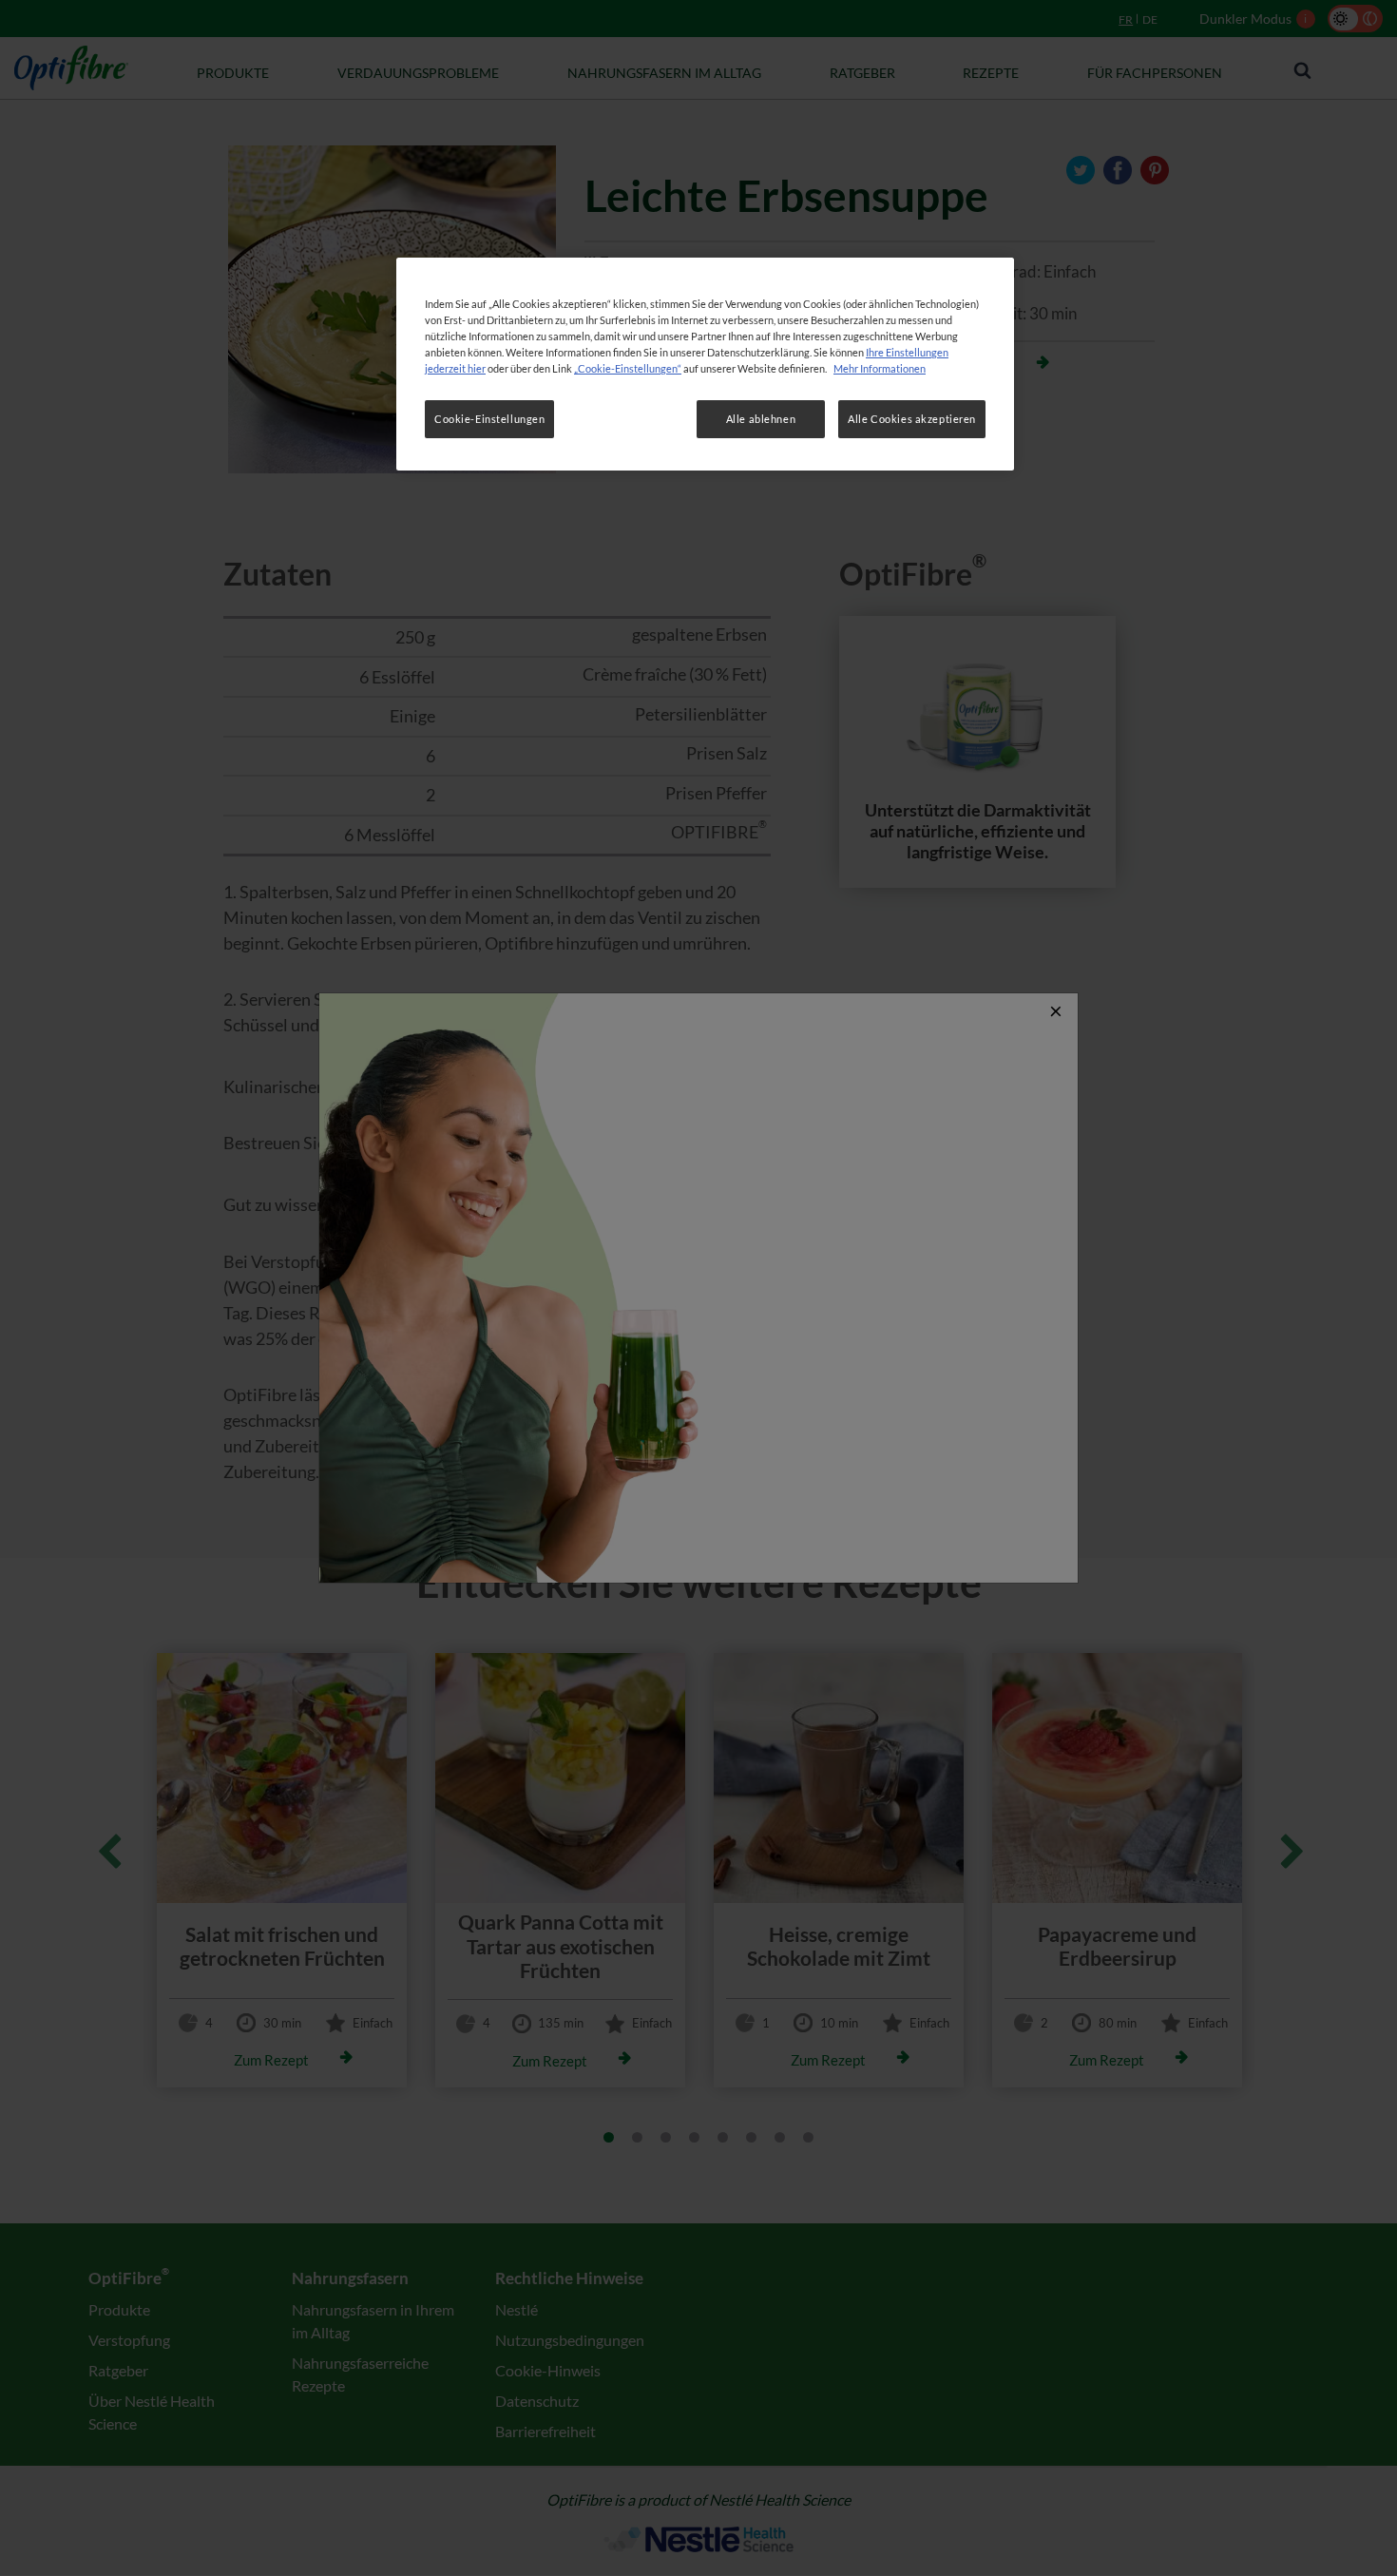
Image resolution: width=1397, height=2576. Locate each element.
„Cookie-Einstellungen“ (628, 368)
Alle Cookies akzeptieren (912, 419)
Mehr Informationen (880, 368)
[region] (705, 364)
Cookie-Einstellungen (489, 419)
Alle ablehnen (761, 419)
